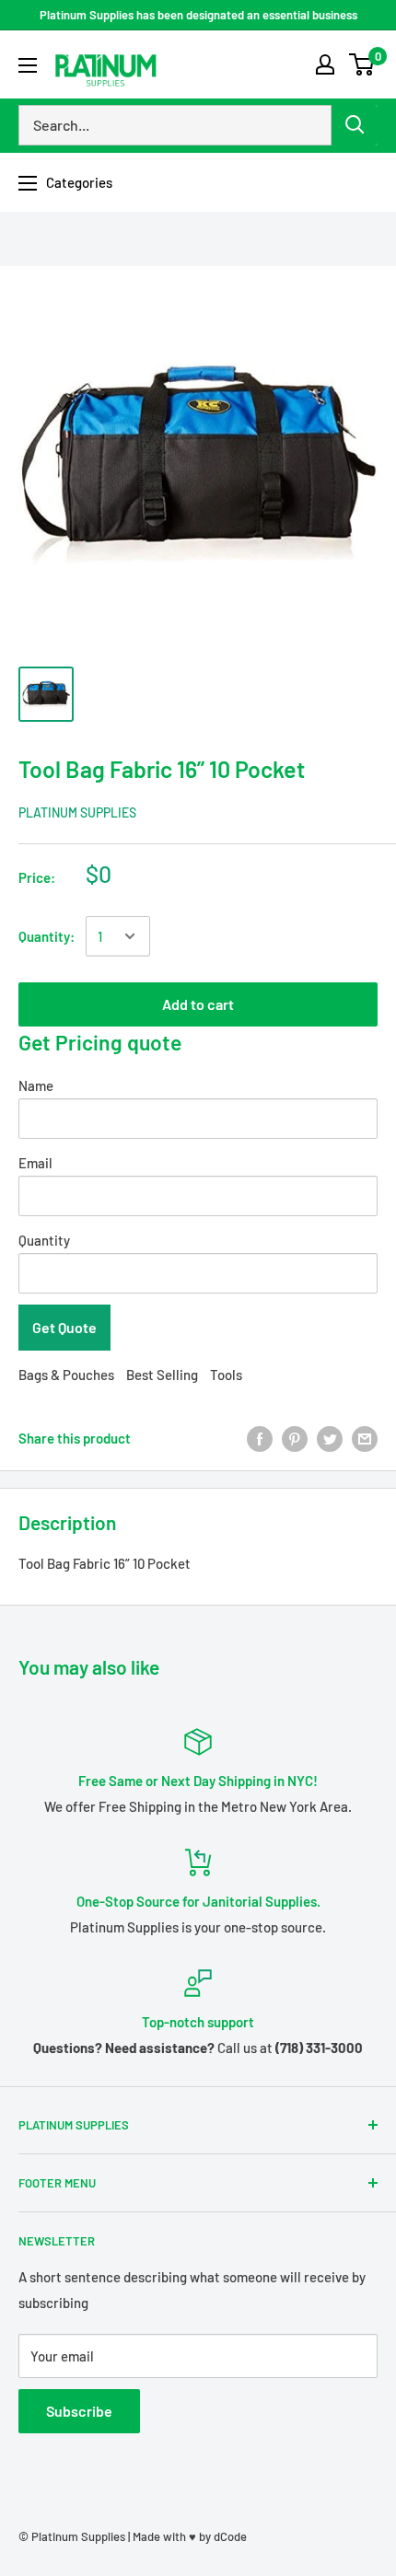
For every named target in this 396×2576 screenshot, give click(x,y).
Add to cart (198, 1004)
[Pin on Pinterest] (295, 1438)
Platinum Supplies (77, 812)
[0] (362, 64)
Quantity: (47, 936)
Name (36, 1085)
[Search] (355, 125)
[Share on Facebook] (260, 1438)
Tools (226, 1375)
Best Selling (162, 1375)
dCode (230, 2536)
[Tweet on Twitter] (330, 1438)
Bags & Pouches (66, 1375)
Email (35, 1163)
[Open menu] (28, 65)
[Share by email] (365, 1438)
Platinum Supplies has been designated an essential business (198, 15)
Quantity (44, 1240)
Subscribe (79, 2411)
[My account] (325, 64)
